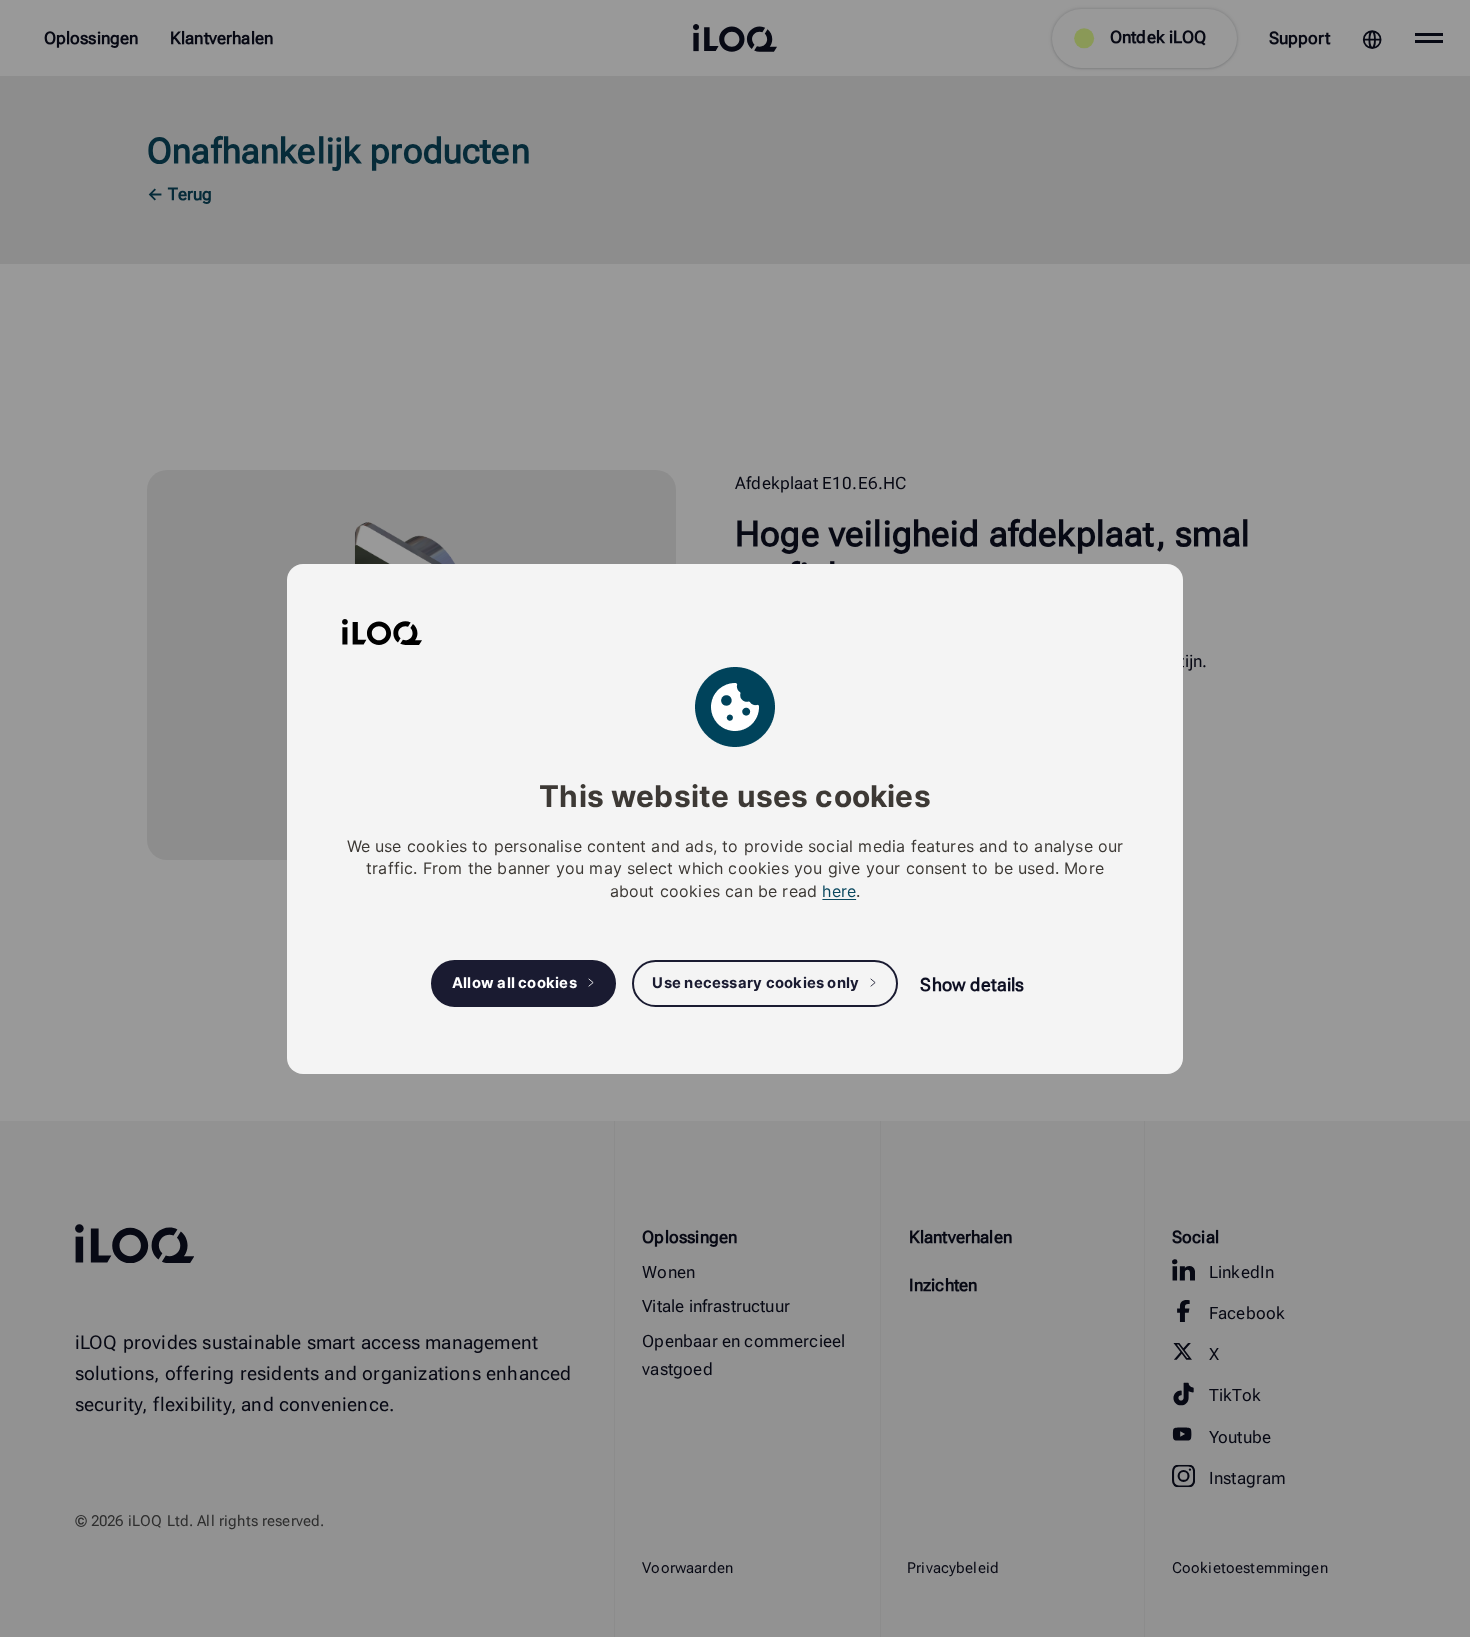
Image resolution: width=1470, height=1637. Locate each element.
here (839, 890)
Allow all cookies (514, 983)
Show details (972, 984)
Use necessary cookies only (755, 983)
